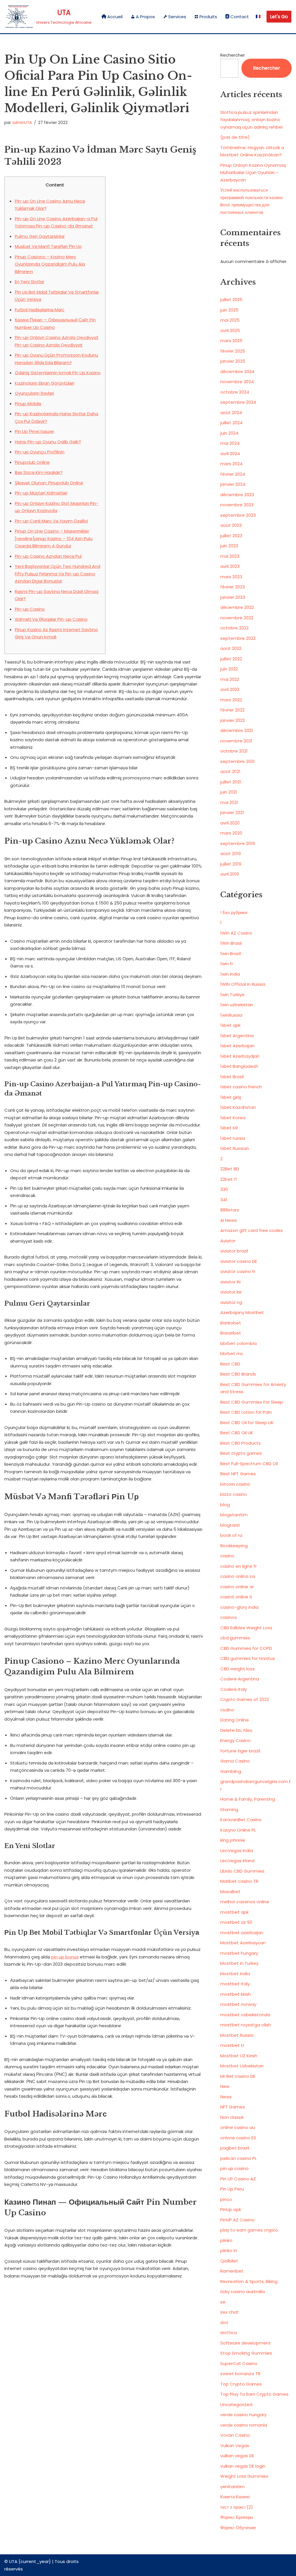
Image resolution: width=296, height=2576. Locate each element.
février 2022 (232, 710)
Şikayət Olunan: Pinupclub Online (49, 483)
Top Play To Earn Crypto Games (254, 2394)
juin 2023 (229, 546)
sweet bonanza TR (240, 2374)
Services (177, 17)
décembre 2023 (237, 495)
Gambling (231, 1771)
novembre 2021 (236, 741)
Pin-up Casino (30, 609)
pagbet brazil (235, 2148)
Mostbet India (235, 1974)
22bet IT (229, 1179)
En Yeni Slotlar (29, 282)
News (226, 2097)
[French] (258, 17)
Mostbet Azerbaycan (243, 1943)
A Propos (145, 17)
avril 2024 (230, 454)
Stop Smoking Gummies (246, 2353)
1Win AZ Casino (236, 933)
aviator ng (231, 1302)
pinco (226, 2199)
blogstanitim (234, 1515)
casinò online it (236, 1597)
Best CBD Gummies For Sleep (252, 1402)
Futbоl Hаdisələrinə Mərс (40, 310)
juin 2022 (229, 669)
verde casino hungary (243, 2415)
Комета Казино (235, 2497)
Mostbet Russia (237, 2035)
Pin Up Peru (232, 2189)
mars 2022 (231, 700)
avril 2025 (230, 330)
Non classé (232, 2117)
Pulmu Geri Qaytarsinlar (40, 236)
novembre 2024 (237, 382)
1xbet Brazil (232, 1077)
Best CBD (230, 1364)
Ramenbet (232, 2271)
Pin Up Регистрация (34, 431)
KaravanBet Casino (241, 1820)
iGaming (229, 1809)
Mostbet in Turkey (239, 1963)
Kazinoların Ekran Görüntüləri (45, 383)
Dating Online (235, 1720)
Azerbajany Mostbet (242, 1312)
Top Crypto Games (241, 2384)
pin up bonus (65, 1957)
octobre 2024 (235, 392)
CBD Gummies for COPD (246, 1648)
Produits (208, 17)
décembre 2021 (237, 730)
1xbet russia (233, 1138)
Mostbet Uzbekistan (242, 2066)
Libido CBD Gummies (242, 1871)
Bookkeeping (234, 1546)
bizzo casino (234, 1494)
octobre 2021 (234, 751)
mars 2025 (231, 341)
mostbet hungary (239, 1953)
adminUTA (22, 123)
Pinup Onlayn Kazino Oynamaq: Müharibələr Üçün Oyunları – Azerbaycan (253, 173)
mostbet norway (238, 2004)
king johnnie (233, 1840)
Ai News (229, 1220)
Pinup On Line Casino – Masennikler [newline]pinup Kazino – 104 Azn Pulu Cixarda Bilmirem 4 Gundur (54, 538)
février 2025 (233, 351)
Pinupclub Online (32, 462)
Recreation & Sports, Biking (249, 2281)
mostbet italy (235, 1984)
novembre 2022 (237, 618)
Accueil (115, 17)
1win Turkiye (232, 995)
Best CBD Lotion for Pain (246, 1412)
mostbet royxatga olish (246, 2025)
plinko (226, 2240)
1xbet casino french (241, 1087)
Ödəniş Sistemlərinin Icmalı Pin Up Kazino (58, 373)
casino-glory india (239, 1607)
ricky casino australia (243, 2291)
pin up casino (234, 2168)
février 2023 (233, 587)
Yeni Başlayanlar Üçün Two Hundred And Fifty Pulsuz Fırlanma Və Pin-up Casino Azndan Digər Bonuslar (58, 574)
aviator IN (230, 1282)
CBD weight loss (237, 1669)
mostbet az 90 (236, 1922)
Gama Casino (235, 1761)
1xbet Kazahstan (238, 1107)
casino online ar (237, 1587)
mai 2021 (229, 802)
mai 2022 (230, 679)
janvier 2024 (233, 484)
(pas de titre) (235, 137)
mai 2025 (230, 320)
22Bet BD (230, 1169)
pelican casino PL (238, 2158)
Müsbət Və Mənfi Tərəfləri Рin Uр (48, 246)
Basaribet (231, 1333)
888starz (230, 1210)
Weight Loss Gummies (244, 2476)
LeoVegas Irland (237, 1861)
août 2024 (231, 413)
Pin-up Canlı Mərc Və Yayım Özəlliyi (51, 521)
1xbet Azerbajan (237, 1046)
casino (227, 1556)
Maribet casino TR (239, 1881)
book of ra (231, 1535)
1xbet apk (230, 1025)
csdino (227, 1710)
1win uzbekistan (237, 1005)
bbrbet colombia (238, 1343)
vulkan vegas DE (237, 2456)
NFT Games (233, 2107)
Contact (240, 17)
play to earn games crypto (249, 2230)
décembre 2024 (237, 371)
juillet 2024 (231, 423)
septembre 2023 (238, 515)
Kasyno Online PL (238, 1830)
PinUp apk (231, 2209)
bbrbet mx (232, 1353)
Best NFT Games (238, 1474)
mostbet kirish (236, 1994)
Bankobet (231, 1323)
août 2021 (230, 771)
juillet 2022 (231, 659)
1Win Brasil (231, 943)
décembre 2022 (237, 607)
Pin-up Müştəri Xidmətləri (41, 493)
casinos (229, 1617)
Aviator (228, 1241)
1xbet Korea (233, 1118)
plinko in (229, 2250)
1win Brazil (231, 954)
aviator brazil (234, 1251)
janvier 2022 (233, 720)
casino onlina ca (238, 1576)
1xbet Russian (235, 1148)
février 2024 (233, 474)
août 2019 (231, 854)
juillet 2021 (231, 782)
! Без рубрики (234, 912)
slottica (229, 2333)
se (223, 2302)
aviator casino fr (238, 1271)
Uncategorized (236, 2404)
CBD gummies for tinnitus (248, 1658)
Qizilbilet (229, 2261)
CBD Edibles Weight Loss (246, 1628)
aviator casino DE (239, 1261)
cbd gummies (235, 1638)
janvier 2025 (233, 361)
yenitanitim (232, 2487)
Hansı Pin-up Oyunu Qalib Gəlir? (48, 442)
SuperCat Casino (239, 2363)
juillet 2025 (231, 300)
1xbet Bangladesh (239, 1066)
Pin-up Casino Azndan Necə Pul (48, 556)
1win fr (227, 964)
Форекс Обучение (238, 2528)
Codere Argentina (240, 1679)
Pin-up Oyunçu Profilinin (40, 452)
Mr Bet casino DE (238, 2076)
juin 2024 (229, 433)
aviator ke (231, 1292)
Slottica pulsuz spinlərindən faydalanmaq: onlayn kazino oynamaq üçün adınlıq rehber (252, 120)
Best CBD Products (240, 1443)
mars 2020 (231, 833)
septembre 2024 (238, 402)
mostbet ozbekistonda (245, 2015)
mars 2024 (231, 464)
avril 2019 (230, 874)
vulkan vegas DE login (243, 2466)
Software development (246, 2343)
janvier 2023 (233, 597)
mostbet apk (234, 1912)
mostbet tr (232, 2045)
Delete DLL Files (236, 1730)
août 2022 (231, 648)
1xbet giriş (231, 1097)
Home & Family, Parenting (248, 1799)
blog (225, 1505)
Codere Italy (234, 1689)
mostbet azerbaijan (242, 1933)
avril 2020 (230, 823)
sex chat (230, 2312)
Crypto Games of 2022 (245, 1699)
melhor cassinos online (245, 1902)
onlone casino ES (238, 2138)
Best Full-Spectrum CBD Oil (249, 1464)
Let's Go (279, 17)
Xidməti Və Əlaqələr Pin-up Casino (51, 619)
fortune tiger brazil (240, 1751)
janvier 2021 (232, 812)
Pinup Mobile (28, 404)
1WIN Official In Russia (243, 984)
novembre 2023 (237, 505)
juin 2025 (229, 310)
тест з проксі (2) (237, 2507)
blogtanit (230, 1525)
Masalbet (230, 1892)
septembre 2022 (238, 638)
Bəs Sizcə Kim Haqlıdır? (39, 472)
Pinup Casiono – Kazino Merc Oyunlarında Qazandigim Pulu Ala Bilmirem (50, 264)
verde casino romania (244, 2425)
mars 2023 (231, 577)
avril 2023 (230, 566)
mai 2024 (230, 443)
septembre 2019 (238, 843)
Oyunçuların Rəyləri (34, 393)
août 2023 (231, 525)
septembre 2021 (237, 761)
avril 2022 (230, 689)
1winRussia (231, 1015)
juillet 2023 (231, 536)
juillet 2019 (231, 864)
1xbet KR (229, 1128)
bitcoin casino (235, 1484)
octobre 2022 (234, 628)
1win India (230, 974)
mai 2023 (230, 556)
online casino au (238, 2127)
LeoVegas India (237, 1851)
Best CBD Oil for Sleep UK (247, 1423)
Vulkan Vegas (235, 2446)
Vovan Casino (235, 2435)
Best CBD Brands (238, 1374)
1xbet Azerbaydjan (240, 1056)
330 (224, 1189)
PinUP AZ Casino (237, 2220)
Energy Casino (235, 1740)
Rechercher (233, 55)
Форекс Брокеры (237, 2517)
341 (224, 1200)
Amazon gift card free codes (251, 1230)
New (225, 2086)
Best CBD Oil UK (237, 1433)
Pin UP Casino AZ (238, 2179)
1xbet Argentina (237, 1036)
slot (224, 2322)
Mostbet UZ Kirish (239, 2056)
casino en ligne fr (238, 1566)
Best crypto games (241, 1453)
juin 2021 (229, 792)
